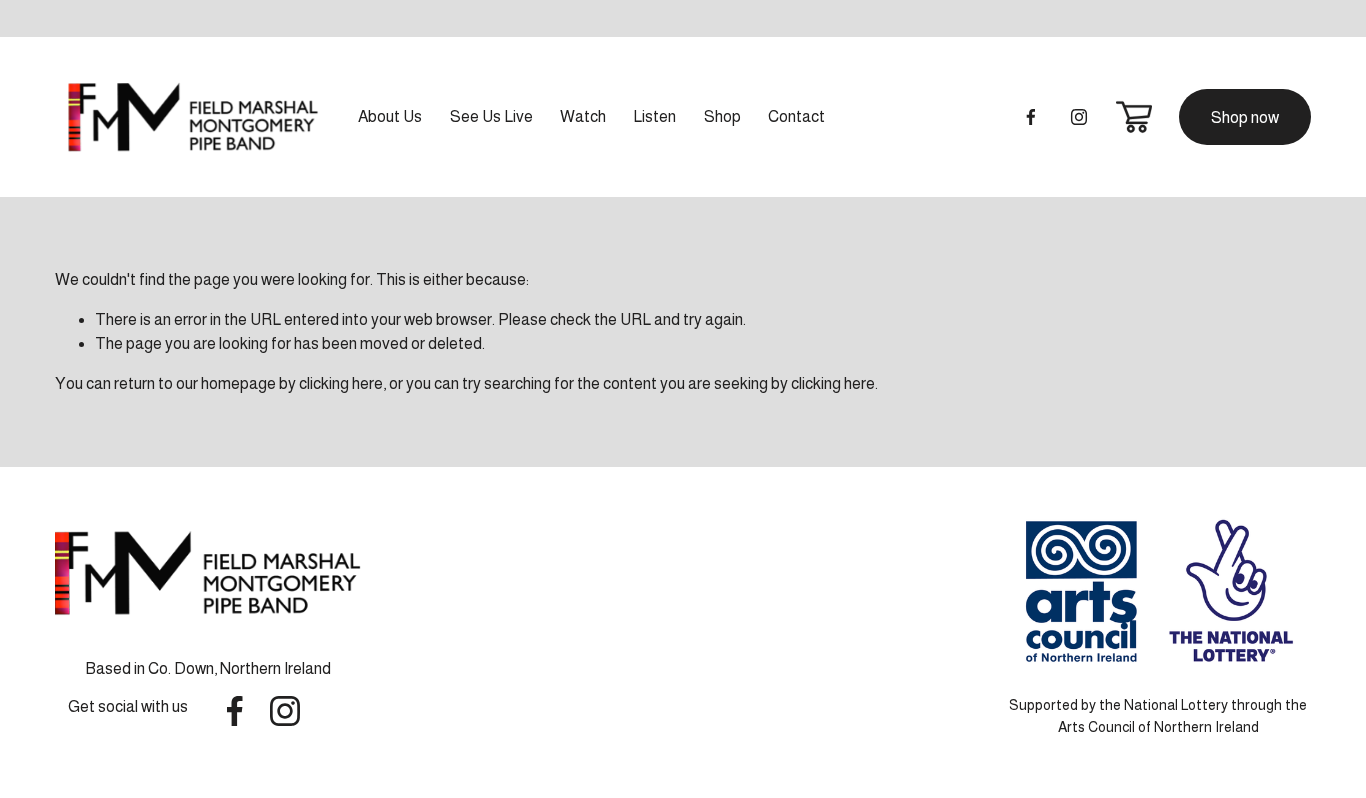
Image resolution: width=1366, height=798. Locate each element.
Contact (796, 116)
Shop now (1245, 117)
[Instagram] (1079, 117)
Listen (654, 116)
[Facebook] (1031, 117)
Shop (722, 116)
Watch (583, 116)
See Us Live (491, 116)
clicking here (341, 383)
